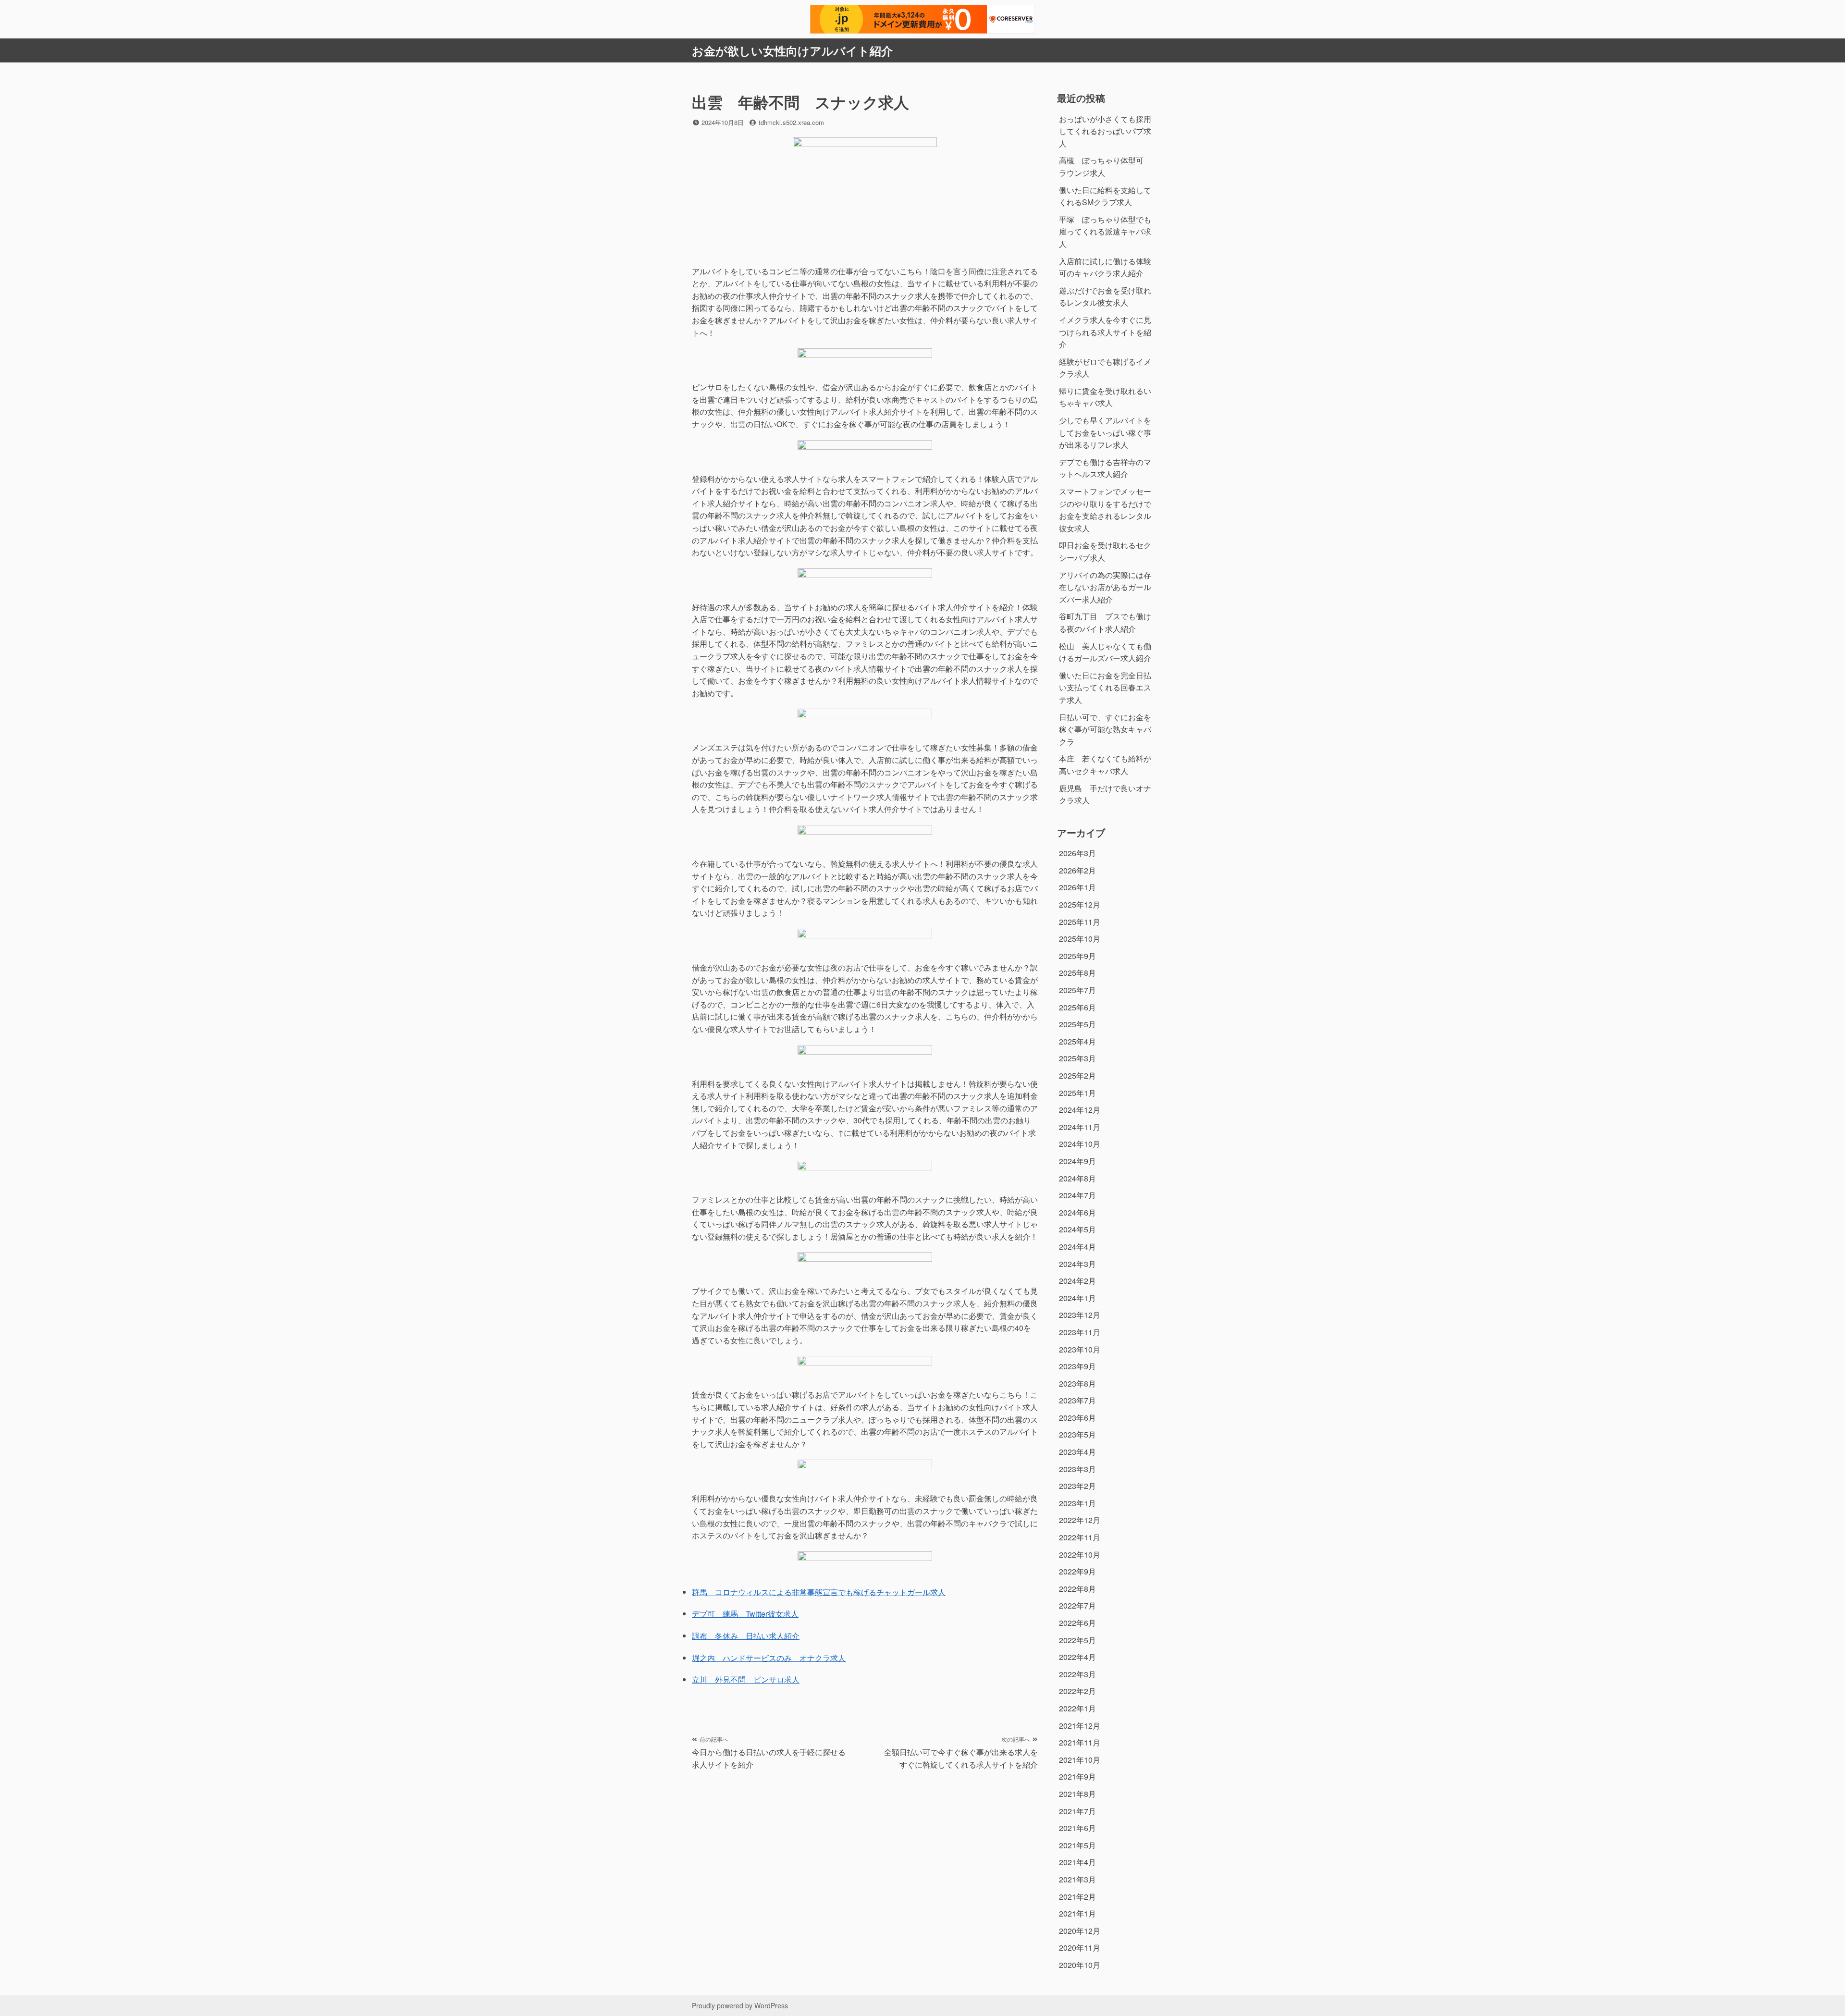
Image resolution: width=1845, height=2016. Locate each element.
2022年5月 (1077, 1640)
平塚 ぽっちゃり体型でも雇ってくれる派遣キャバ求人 (1105, 232)
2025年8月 (1077, 973)
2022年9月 (1077, 1571)
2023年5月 (1077, 1434)
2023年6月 (1077, 1418)
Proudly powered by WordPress (740, 2005)
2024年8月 (1077, 1178)
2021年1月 (1077, 1913)
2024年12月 (1080, 1110)
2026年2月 (1077, 870)
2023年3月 (1077, 1469)
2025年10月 (1080, 939)
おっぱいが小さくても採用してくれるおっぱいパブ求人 (1105, 131)
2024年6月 (1077, 1212)
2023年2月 (1077, 1486)
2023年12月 (1080, 1315)
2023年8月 (1077, 1383)
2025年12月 (1080, 904)
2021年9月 (1077, 1776)
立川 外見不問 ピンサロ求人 (746, 1679)
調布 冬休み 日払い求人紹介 (746, 1636)
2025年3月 (1077, 1058)
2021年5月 (1077, 1845)
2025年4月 (1077, 1041)
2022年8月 (1077, 1589)
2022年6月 (1077, 1623)
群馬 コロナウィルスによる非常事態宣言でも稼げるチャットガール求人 (819, 1592)
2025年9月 (1077, 956)
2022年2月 (1077, 1691)
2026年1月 (1077, 887)
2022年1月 (1077, 1708)
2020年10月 (1080, 1965)
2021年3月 (1077, 1879)
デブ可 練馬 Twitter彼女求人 (745, 1614)
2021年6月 (1077, 1828)
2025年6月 (1077, 1007)
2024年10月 (1080, 1144)
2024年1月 (1077, 1298)
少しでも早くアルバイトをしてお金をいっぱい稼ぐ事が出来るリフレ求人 (1105, 432)
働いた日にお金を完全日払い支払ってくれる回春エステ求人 (1105, 688)
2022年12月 (1080, 1520)
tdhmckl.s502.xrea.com (791, 122)
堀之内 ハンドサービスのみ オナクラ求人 (769, 1658)
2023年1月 (1077, 1503)
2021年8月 (1077, 1794)
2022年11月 (1080, 1537)
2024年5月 (1077, 1229)
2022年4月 (1077, 1657)
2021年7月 (1077, 1811)
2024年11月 (1080, 1127)
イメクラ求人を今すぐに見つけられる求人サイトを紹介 (1105, 332)
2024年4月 (1077, 1247)
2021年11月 (1080, 1742)
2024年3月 (1077, 1264)
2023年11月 (1080, 1332)
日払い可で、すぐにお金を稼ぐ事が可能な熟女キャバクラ (1105, 729)
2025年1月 (1077, 1093)
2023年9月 (1077, 1366)
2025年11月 (1080, 922)
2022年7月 (1077, 1605)
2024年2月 (1077, 1281)
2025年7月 (1077, 990)
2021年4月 (1077, 1862)
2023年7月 (1077, 1400)
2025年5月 (1077, 1024)
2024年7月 (1077, 1195)
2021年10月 (1080, 1760)
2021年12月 (1080, 1726)
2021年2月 (1077, 1897)
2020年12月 (1080, 1931)
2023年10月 (1080, 1349)
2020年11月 (1080, 1948)
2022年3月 (1077, 1674)
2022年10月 (1080, 1555)
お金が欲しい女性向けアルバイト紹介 (792, 50)
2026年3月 (1077, 853)
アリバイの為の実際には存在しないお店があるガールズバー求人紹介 (1105, 587)
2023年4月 (1077, 1452)
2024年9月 (1077, 1161)
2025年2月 (1077, 1076)
